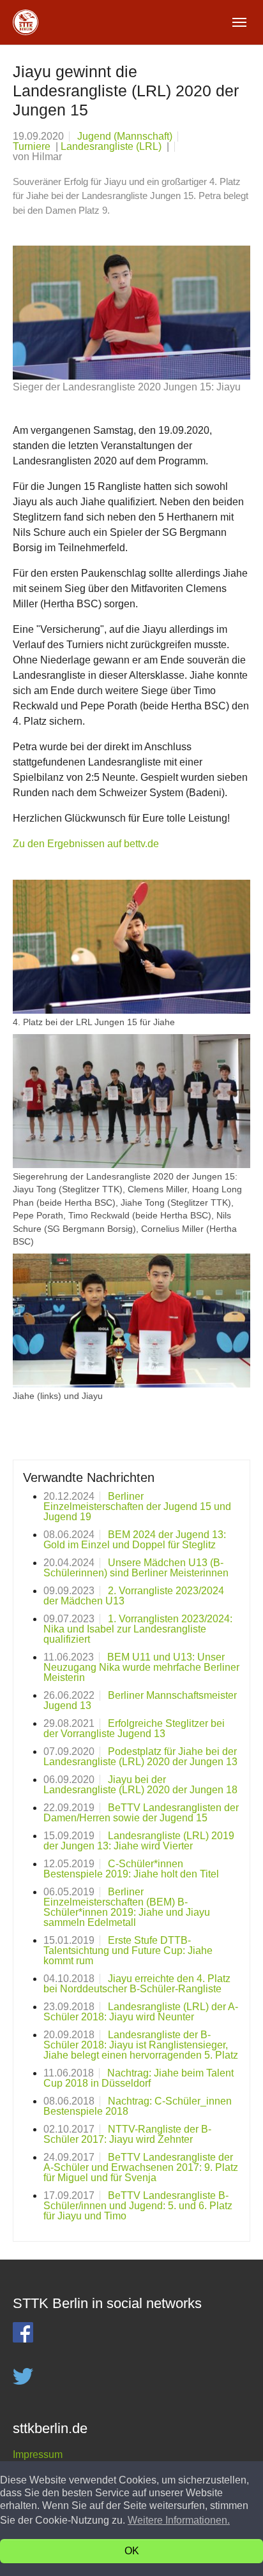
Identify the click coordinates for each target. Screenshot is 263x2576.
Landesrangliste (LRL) (112, 146)
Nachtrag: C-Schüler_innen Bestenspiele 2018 (138, 2106)
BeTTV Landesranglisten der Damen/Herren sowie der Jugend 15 (141, 1813)
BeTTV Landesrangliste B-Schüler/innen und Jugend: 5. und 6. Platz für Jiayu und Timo (138, 2206)
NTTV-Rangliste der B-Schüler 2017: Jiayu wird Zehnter (127, 2134)
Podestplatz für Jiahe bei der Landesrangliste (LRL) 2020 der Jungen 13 (140, 1757)
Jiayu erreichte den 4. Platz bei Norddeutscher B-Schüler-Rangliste (137, 1984)
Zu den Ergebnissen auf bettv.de (86, 844)
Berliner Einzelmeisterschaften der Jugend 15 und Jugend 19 (137, 1506)
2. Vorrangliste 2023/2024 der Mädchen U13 (134, 1596)
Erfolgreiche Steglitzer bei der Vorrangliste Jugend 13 (134, 1728)
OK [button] (132, 2551)
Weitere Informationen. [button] (179, 2520)
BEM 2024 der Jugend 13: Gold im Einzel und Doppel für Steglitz (135, 1540)
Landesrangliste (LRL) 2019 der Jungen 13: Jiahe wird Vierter (139, 1841)
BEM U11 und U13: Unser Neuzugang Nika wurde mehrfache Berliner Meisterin (141, 1667)
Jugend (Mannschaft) (125, 136)
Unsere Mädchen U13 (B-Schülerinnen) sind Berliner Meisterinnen (136, 1568)
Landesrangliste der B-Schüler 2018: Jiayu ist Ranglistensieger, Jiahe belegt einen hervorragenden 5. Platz (141, 2045)
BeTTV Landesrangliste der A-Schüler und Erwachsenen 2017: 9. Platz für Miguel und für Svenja (141, 2167)
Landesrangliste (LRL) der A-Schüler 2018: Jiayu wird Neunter (141, 2012)
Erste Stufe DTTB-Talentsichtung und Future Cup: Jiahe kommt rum (128, 1951)
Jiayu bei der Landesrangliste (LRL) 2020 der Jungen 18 (140, 1785)
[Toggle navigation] (239, 22)
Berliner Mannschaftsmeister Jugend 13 (140, 1700)
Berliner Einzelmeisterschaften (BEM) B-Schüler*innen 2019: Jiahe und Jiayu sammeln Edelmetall (127, 1907)
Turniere (33, 146)
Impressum (38, 2454)
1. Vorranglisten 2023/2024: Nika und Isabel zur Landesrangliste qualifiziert (138, 1629)
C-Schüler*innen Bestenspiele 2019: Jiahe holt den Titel (131, 1869)
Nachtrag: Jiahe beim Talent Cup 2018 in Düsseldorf (139, 2078)
